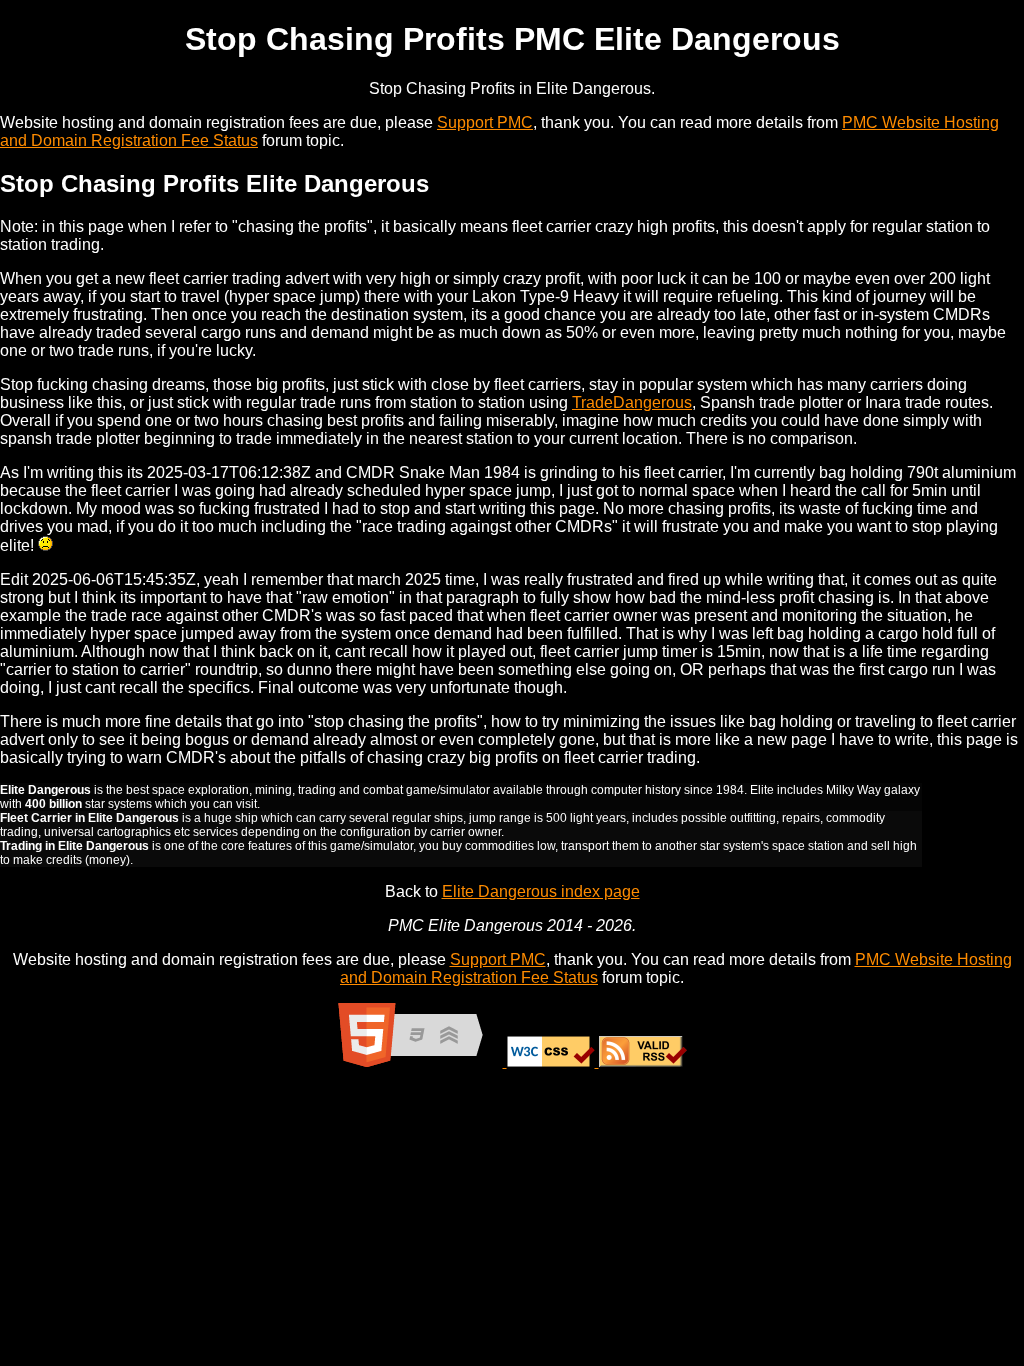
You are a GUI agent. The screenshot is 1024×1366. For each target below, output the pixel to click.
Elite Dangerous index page (541, 891)
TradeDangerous (632, 402)
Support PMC (485, 122)
